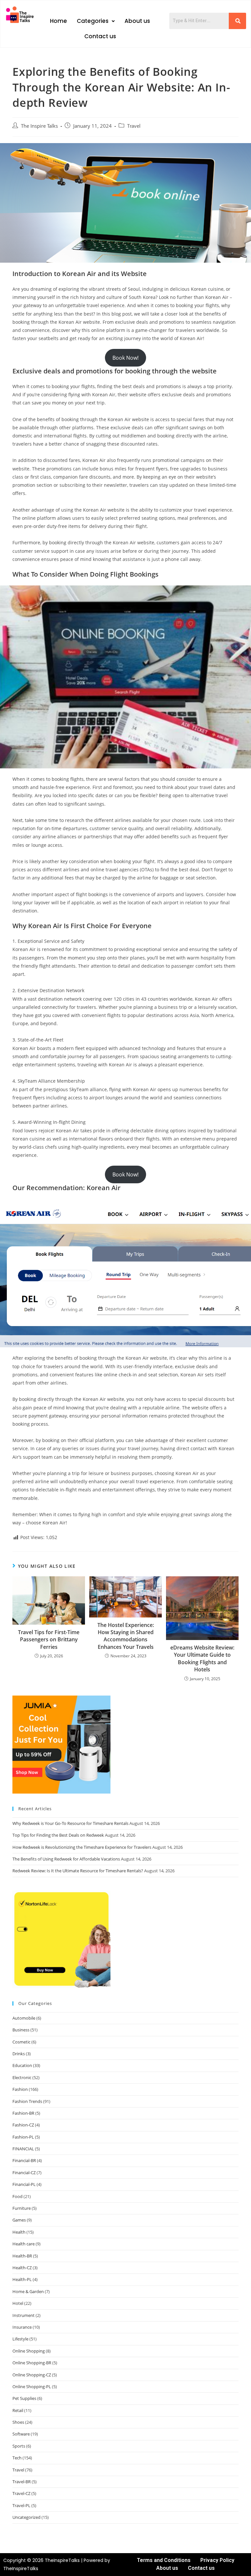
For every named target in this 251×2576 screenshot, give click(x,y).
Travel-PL (21, 2505)
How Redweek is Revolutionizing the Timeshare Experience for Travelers (82, 1847)
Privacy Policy (217, 2560)
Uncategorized (26, 2517)
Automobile (24, 2018)
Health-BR (22, 2256)
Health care (24, 2244)
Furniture (22, 2208)
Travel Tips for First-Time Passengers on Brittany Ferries (49, 1640)
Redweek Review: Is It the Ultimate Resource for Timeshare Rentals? (78, 1871)
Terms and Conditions (164, 2560)
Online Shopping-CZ (32, 2375)
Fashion (20, 2089)
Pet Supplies (24, 2398)
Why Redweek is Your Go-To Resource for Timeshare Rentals (70, 1823)
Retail (18, 2410)
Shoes (18, 2422)
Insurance (22, 2327)
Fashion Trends (27, 2101)
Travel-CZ (21, 2493)
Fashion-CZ (23, 2125)
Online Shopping (29, 2351)
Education (22, 2065)
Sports (19, 2446)
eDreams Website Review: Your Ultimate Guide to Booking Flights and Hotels (202, 1658)
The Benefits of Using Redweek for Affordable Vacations (66, 1859)
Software (21, 2434)
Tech (17, 2458)
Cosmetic (21, 2042)
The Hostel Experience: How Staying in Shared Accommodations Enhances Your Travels (126, 1636)
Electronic (22, 2077)
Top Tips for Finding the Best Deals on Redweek (58, 1835)
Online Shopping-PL (32, 2387)
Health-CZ (22, 2268)
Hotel (18, 2303)
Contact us (100, 36)
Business (21, 2030)
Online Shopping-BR (32, 2363)
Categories (93, 21)
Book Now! (125, 358)
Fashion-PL (23, 2137)
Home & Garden (28, 2291)
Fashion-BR (23, 2113)
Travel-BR (22, 2482)
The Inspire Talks (39, 126)
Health (19, 2232)
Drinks (19, 2054)
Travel (134, 126)
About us (137, 21)
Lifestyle (20, 2339)
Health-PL (22, 2279)
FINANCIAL (23, 2149)
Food (17, 2196)
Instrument (24, 2315)
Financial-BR (24, 2160)
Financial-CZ (24, 2173)
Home (59, 21)
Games (19, 2220)
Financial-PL (24, 2184)
